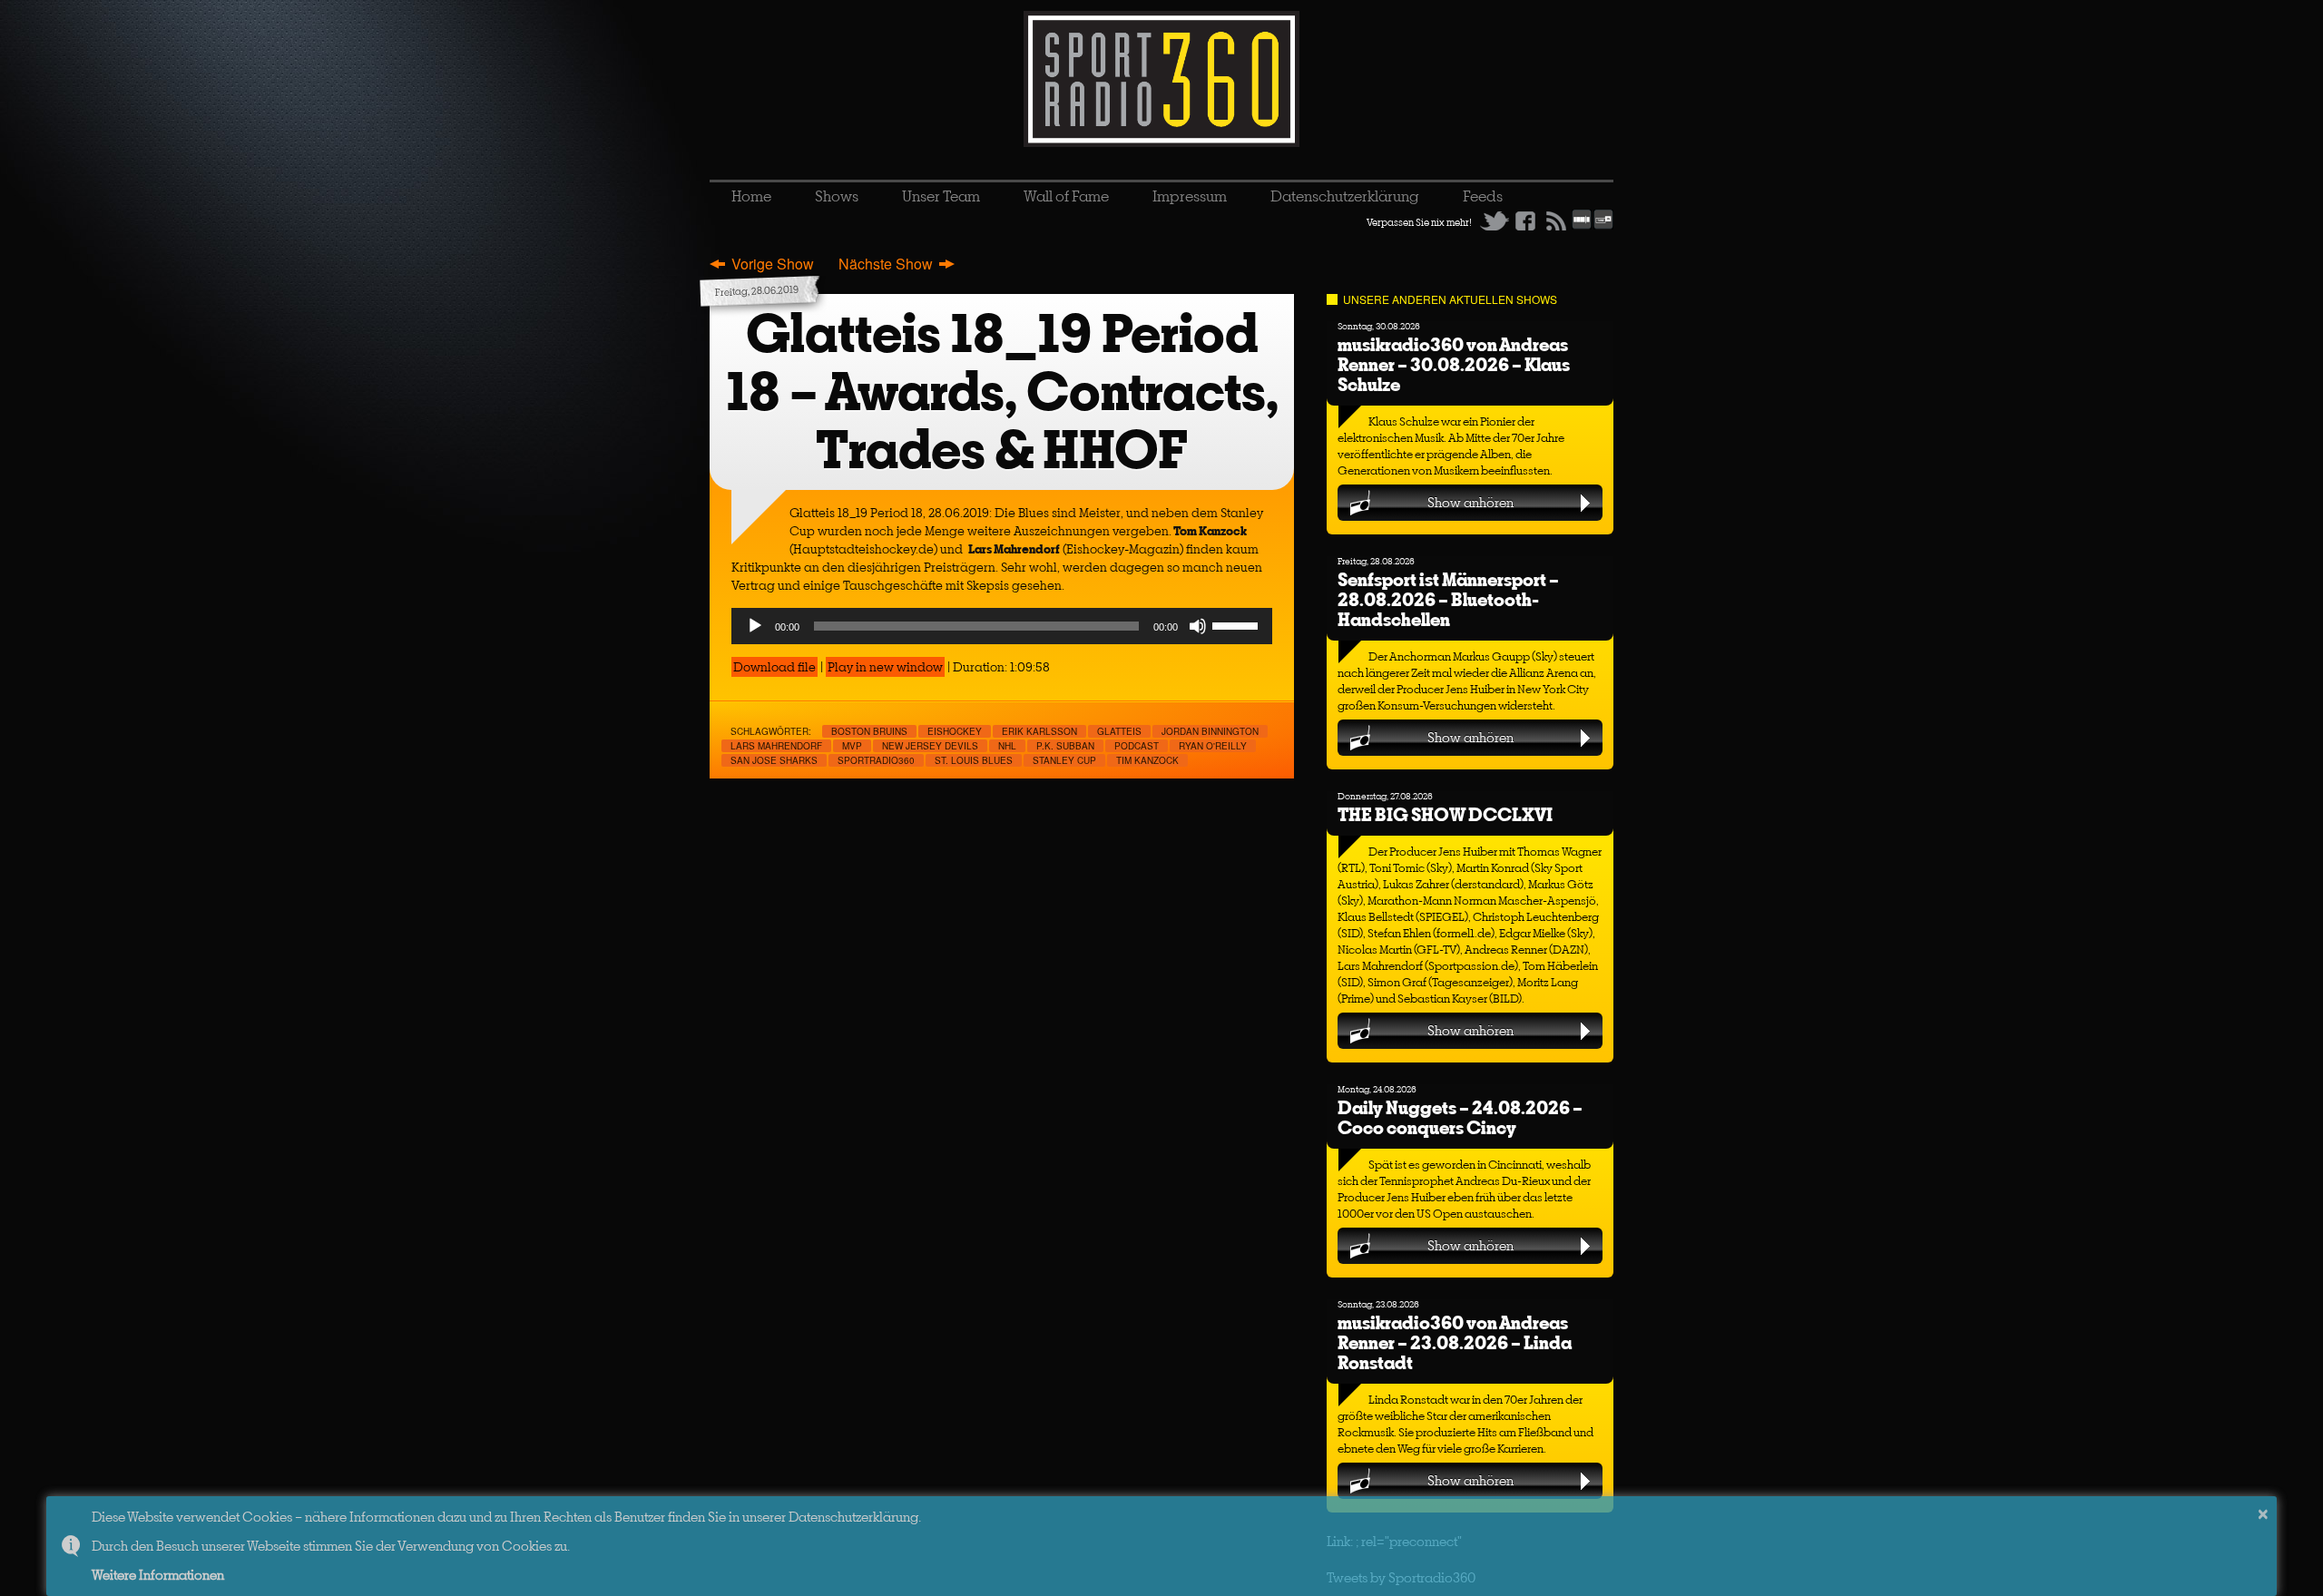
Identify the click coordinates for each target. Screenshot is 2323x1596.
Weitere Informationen (158, 1575)
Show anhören (1470, 502)
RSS (1556, 220)
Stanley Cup (1064, 760)
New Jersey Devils (930, 746)
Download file (774, 667)
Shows (837, 196)
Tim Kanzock (1147, 760)
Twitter (1495, 220)
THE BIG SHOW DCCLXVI (1445, 814)
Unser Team (941, 196)
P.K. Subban (1065, 746)
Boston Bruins (869, 731)
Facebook (1525, 220)
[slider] (1238, 624)
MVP (852, 746)
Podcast (1137, 746)
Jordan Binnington (1210, 731)
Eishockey (955, 731)
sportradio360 (876, 760)
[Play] (755, 626)
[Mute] (1198, 626)
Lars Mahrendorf (776, 746)
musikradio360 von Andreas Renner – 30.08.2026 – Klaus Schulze (1454, 364)
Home (751, 196)
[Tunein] (1603, 226)
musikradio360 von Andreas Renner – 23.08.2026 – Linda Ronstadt (1455, 1342)
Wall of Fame (1066, 196)
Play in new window (885, 667)
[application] (1002, 626)
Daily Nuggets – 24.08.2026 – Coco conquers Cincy (1460, 1117)
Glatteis (1119, 731)
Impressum (1190, 196)
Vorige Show (773, 264)
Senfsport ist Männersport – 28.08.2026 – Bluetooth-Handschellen (1448, 599)
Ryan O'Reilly (1213, 746)
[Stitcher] (1582, 226)
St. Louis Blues (974, 760)
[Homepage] (1161, 79)
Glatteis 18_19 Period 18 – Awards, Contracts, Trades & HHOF (1002, 392)
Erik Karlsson (1039, 731)
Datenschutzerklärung (1345, 196)
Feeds (1483, 196)
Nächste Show (886, 264)
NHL (1007, 746)
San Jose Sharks (774, 760)
